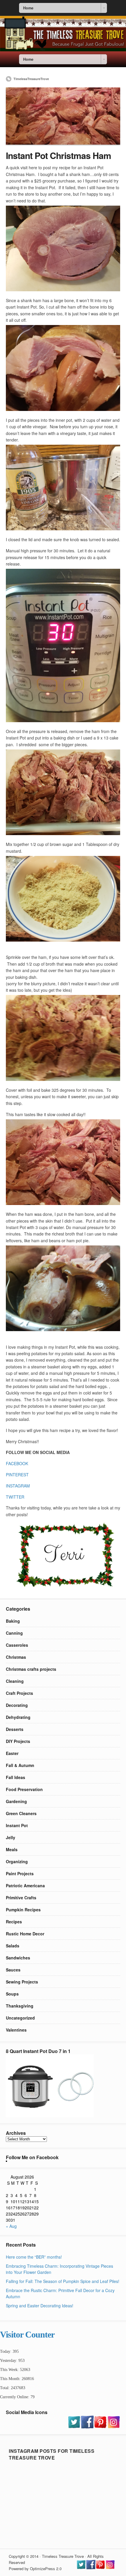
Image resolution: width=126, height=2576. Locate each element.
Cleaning (15, 1681)
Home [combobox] (28, 8)
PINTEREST (17, 1475)
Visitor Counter (27, 2334)
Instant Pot (17, 1825)
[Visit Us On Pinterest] (100, 2427)
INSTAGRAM (18, 1486)
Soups (12, 1994)
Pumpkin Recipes (23, 1910)
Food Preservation (24, 1789)
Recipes (14, 1922)
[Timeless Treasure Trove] (63, 50)
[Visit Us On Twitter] (74, 2427)
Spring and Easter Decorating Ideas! (40, 2306)
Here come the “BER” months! (34, 2257)
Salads (13, 1946)
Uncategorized (20, 2018)
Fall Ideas (16, 1777)
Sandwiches (18, 1958)
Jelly (11, 1837)
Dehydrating (18, 1717)
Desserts (15, 1729)
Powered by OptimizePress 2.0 (35, 2569)
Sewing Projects (22, 1982)
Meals (12, 1849)
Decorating (17, 1705)
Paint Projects (20, 1873)
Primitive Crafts (21, 1898)
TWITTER (15, 1497)
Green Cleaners (21, 1813)
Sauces (13, 1970)
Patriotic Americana (25, 1886)
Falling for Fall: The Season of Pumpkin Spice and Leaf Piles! (63, 2281)
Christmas (16, 1657)
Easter (12, 1753)
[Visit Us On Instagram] (114, 2427)
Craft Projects (19, 1693)
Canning (14, 1633)
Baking (13, 1621)
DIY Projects (18, 1741)
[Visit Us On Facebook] (87, 2427)
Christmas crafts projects (31, 1669)
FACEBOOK (17, 1463)
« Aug (11, 2226)
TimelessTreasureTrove (31, 79)
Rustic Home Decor (25, 1934)
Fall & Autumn (20, 1765)
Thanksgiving (20, 2006)
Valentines (16, 2030)
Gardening (16, 1801)
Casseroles (17, 1645)
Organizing (17, 1861)
